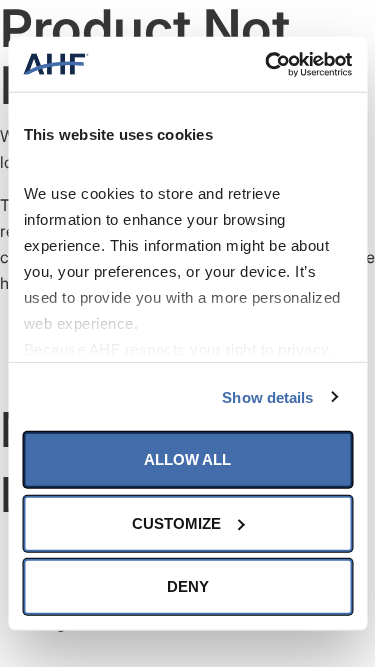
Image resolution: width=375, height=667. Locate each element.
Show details (267, 396)
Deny (188, 586)
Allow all (187, 459)
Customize (176, 522)
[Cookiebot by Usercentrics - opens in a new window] (267, 64)
